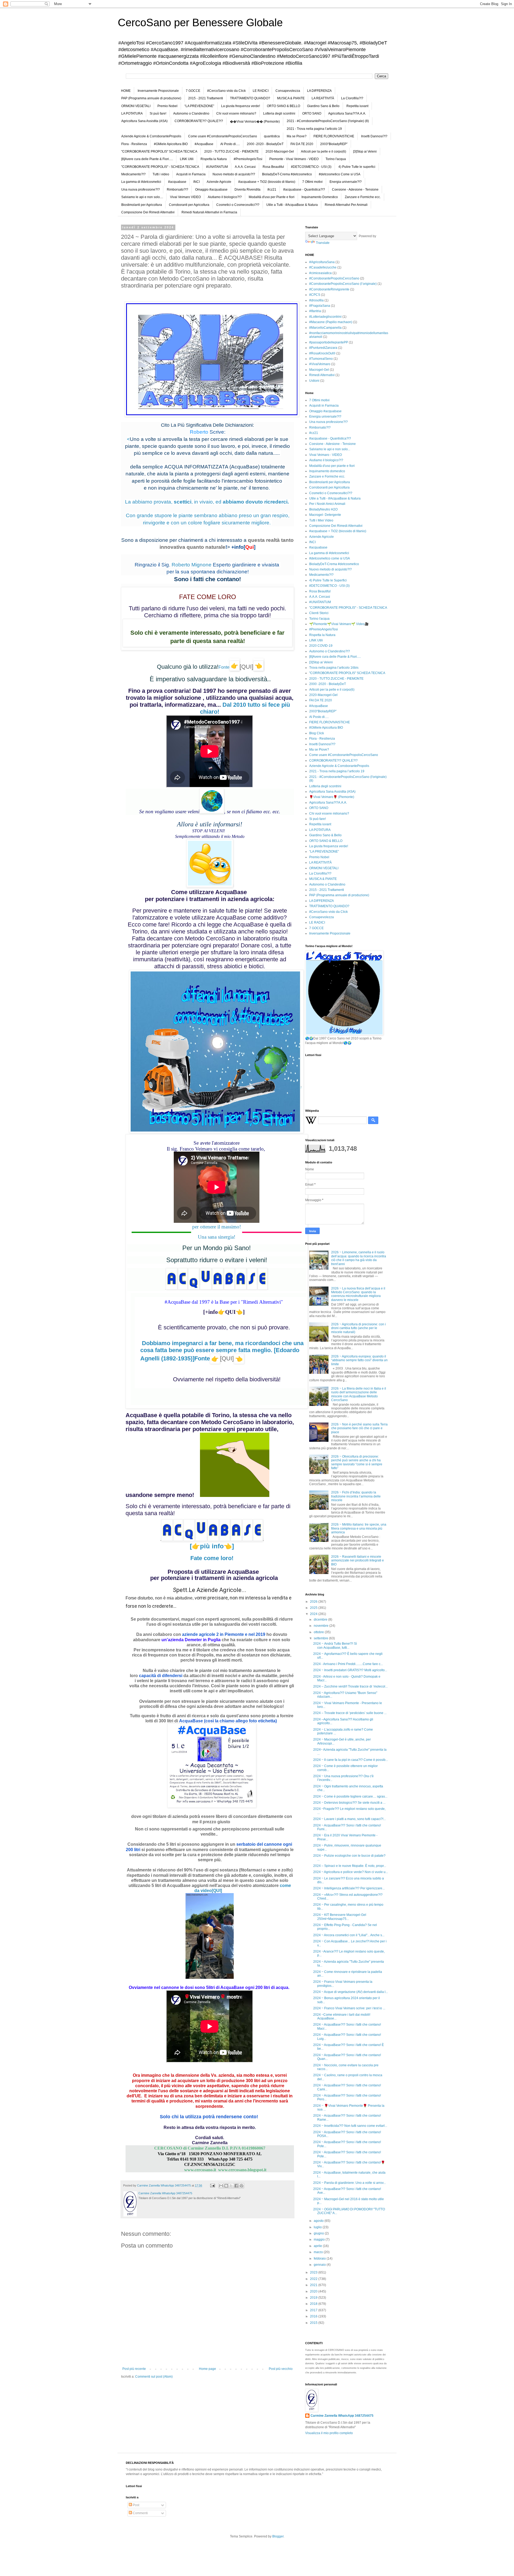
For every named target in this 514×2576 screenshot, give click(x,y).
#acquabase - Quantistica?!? (304, 190)
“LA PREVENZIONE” (199, 106)
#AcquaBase (204, 144)
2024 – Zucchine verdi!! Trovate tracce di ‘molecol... (350, 1686)
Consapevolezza (288, 91)
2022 (314, 2279)
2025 (314, 1608)
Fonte (214, 1358)
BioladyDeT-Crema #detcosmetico (287, 174)
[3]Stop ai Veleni (365, 152)
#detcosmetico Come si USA (340, 174)
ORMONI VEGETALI (136, 106)
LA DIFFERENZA (319, 91)
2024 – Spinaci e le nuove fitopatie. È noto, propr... (350, 1866)
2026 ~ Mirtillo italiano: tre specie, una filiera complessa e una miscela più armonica (359, 1528)
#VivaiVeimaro (320, 364)
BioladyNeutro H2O (323, 509)
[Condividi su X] (231, 2186)
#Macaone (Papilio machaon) (331, 322)
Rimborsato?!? (177, 190)
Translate (323, 243)
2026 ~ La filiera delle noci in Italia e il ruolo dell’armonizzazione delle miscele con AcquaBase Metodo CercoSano (359, 1394)
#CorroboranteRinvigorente (329, 289)
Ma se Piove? (297, 136)
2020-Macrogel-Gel (280, 152)
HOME (126, 91)
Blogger (278, 2536)
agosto (319, 2221)
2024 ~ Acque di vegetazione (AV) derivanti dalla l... (351, 1992)
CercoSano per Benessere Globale (200, 22)
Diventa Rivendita (247, 190)
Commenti (140, 2513)
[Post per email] (212, 2185)
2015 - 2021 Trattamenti (206, 98)
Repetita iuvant (357, 106)
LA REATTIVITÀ (323, 98)
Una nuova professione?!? (141, 190)
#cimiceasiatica (320, 273)
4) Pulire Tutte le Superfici (328, 580)
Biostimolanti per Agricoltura (142, 205)
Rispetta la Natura (214, 159)
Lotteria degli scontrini (279, 114)
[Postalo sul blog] (226, 2186)
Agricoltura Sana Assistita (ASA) (144, 121)
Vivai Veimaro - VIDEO (326, 455)
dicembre (321, 1620)
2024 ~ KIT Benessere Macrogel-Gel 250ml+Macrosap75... (340, 1917)
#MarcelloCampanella (325, 328)
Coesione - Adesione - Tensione (355, 190)
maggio (320, 2240)
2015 (314, 2323)
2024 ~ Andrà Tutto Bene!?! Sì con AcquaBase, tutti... (335, 1646)
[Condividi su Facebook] (236, 2186)
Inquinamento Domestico (320, 197)
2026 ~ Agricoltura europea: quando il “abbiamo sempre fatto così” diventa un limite (359, 1360)
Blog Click (317, 733)
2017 (314, 2310)
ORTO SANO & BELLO (284, 106)
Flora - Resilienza (134, 144)
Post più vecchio (281, 2369)
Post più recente (134, 2369)
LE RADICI (261, 91)
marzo (319, 2252)
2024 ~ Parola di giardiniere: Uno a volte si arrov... (349, 2183)
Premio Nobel (167, 106)
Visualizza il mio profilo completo (329, 2433)
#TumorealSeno (321, 359)
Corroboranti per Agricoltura (189, 205)
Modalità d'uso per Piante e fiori (272, 197)
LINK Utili (187, 159)
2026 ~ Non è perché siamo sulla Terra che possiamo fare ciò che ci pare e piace (359, 1428)
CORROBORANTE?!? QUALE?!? (199, 121)
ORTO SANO (312, 114)
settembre (321, 1638)
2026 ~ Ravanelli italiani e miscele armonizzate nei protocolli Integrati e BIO (358, 1561)
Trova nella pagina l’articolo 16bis (334, 668)
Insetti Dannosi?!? (374, 136)
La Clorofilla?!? (352, 98)
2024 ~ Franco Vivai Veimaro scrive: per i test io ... (349, 2008)
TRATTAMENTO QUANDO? (250, 98)
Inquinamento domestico (327, 471)
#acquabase (177, 182)
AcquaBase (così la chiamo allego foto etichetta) (228, 1721)
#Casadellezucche (323, 267)
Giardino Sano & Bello (323, 106)
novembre (322, 1626)
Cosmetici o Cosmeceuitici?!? (238, 205)
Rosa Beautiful (273, 167)
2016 (314, 2316)
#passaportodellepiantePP (329, 342)
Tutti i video (161, 174)
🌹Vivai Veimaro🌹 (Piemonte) (332, 797)
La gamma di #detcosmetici (141, 182)
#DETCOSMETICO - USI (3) (311, 167)
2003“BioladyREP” (334, 144)
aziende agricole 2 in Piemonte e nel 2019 (224, 1634)
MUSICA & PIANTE (291, 98)
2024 (314, 1614)
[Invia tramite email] (221, 2186)
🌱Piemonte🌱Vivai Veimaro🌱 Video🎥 (339, 624)
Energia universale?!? (346, 182)
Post (136, 2505)
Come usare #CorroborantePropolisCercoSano (223, 136)
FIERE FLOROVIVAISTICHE (334, 136)
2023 (314, 2272)
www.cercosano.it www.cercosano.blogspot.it (210, 2170)
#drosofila (316, 300)
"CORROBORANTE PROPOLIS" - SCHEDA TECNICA (160, 167)
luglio (318, 2227)
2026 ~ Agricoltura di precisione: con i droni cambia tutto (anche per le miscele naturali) (358, 1328)
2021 (314, 2285)
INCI (196, 182)
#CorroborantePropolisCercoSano (334, 278)
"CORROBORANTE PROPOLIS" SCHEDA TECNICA (159, 152)
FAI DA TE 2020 (302, 144)
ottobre (319, 1632)
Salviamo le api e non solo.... (142, 197)
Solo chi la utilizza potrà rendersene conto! (210, 2117)
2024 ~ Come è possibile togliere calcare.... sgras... (350, 1796)
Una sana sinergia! (217, 1237)
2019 (314, 2298)
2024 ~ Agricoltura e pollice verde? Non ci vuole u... (351, 1872)
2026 (314, 1602)
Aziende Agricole (219, 182)
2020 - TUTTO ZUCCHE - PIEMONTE (231, 152)
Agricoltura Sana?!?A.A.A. (347, 114)
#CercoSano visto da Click (226, 91)
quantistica (272, 136)
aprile (318, 2246)
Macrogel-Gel (319, 370)
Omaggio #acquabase (211, 190)
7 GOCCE (193, 91)
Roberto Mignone (192, 565)
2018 (314, 2304)
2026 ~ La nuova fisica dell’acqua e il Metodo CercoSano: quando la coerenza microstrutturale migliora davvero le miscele (358, 1294)
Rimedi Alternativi (322, 375)
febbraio (320, 2259)
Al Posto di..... (230, 144)
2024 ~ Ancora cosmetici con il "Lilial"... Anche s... (349, 1935)
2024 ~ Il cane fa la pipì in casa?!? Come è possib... (351, 1760)
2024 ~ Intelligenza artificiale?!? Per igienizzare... (349, 1888)
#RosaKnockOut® (322, 353)
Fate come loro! (212, 1558)
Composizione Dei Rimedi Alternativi (148, 212)
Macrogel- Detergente (325, 515)
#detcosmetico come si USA (330, 558)
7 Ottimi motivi (312, 182)
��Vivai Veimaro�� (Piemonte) (255, 122)
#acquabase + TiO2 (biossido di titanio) (267, 182)
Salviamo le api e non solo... (330, 449)
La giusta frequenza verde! (241, 106)
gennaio (320, 2265)
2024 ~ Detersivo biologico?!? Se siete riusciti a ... (349, 1803)
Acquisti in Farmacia (191, 174)
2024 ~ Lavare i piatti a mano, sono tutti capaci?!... (349, 1819)
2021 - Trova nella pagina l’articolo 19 (314, 129)
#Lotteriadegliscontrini (325, 317)
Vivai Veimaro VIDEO (185, 197)
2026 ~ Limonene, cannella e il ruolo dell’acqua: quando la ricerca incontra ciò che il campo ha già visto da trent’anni (359, 1258)
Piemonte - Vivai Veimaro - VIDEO (294, 159)
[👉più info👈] (212, 1546)
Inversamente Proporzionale (158, 91)
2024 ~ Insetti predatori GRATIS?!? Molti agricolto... (350, 1670)
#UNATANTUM (217, 167)
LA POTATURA (132, 114)
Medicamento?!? (133, 174)
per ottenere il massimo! (217, 1227)
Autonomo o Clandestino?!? (330, 651)
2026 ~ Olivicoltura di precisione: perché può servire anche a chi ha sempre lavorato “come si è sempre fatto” (357, 1462)
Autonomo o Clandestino (191, 114)
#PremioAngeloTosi (248, 159)
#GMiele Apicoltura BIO (171, 144)
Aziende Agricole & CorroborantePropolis (151, 136)
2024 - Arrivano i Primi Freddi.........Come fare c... (348, 1664)
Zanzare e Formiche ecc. (363, 197)
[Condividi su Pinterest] (241, 2186)
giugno (319, 2233)
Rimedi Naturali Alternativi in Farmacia (209, 212)
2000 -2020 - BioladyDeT (265, 144)
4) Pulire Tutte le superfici (357, 167)
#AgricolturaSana (322, 262)
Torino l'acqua (336, 159)
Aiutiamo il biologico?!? (225, 197)
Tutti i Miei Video (321, 520)
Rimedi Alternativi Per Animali (346, 205)
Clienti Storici (319, 613)
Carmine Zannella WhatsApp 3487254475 (342, 2416)
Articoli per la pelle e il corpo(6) (324, 152)
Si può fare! (158, 114)
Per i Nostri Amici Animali (327, 504)
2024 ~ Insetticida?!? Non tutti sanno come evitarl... (350, 2126)
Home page (207, 2369)
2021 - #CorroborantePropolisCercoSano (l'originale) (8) (328, 121)
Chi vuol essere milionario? (236, 114)
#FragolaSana (320, 306)
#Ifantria (315, 311)
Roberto (199, 432)
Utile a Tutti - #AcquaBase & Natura (292, 205)
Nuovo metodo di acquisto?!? (234, 174)
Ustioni (314, 381)
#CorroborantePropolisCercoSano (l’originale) (343, 284)
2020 (314, 2291)
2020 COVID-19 (321, 646)
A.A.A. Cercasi (245, 167)
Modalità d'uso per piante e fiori (332, 466)
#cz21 (272, 190)
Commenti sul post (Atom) (154, 2377)
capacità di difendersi (161, 1676)
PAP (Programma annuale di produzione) (151, 98)
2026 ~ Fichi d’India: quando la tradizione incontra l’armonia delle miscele (356, 1496)
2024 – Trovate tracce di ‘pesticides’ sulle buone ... (350, 1713)
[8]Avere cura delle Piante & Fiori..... (147, 159)
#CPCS (315, 295)
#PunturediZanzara (323, 348)
